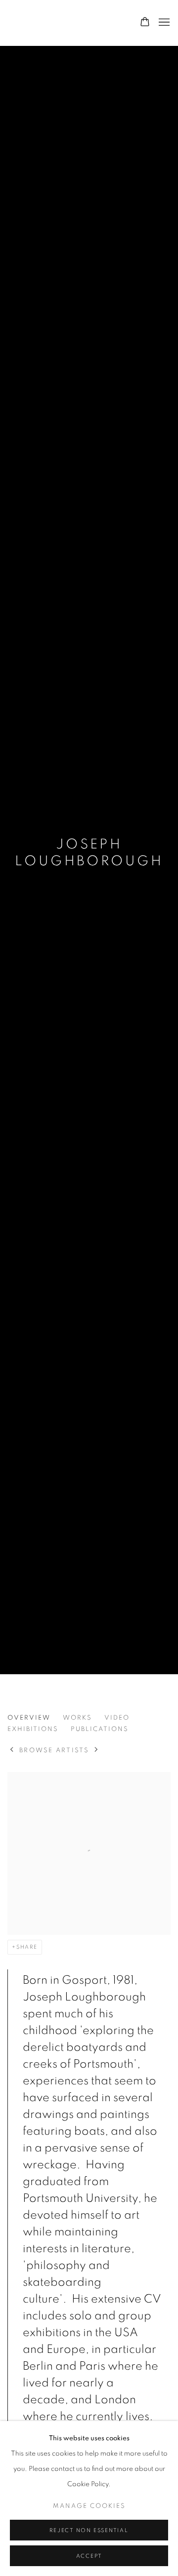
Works (77, 1718)
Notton (52, 23)
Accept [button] (89, 2556)
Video (117, 1718)
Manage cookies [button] (89, 2506)
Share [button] (27, 1947)
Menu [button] (163, 23)
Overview (29, 1718)
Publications (100, 1729)
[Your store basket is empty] (145, 23)
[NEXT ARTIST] (97, 1750)
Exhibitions (33, 1729)
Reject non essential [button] (89, 2530)
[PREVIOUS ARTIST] (12, 1750)
